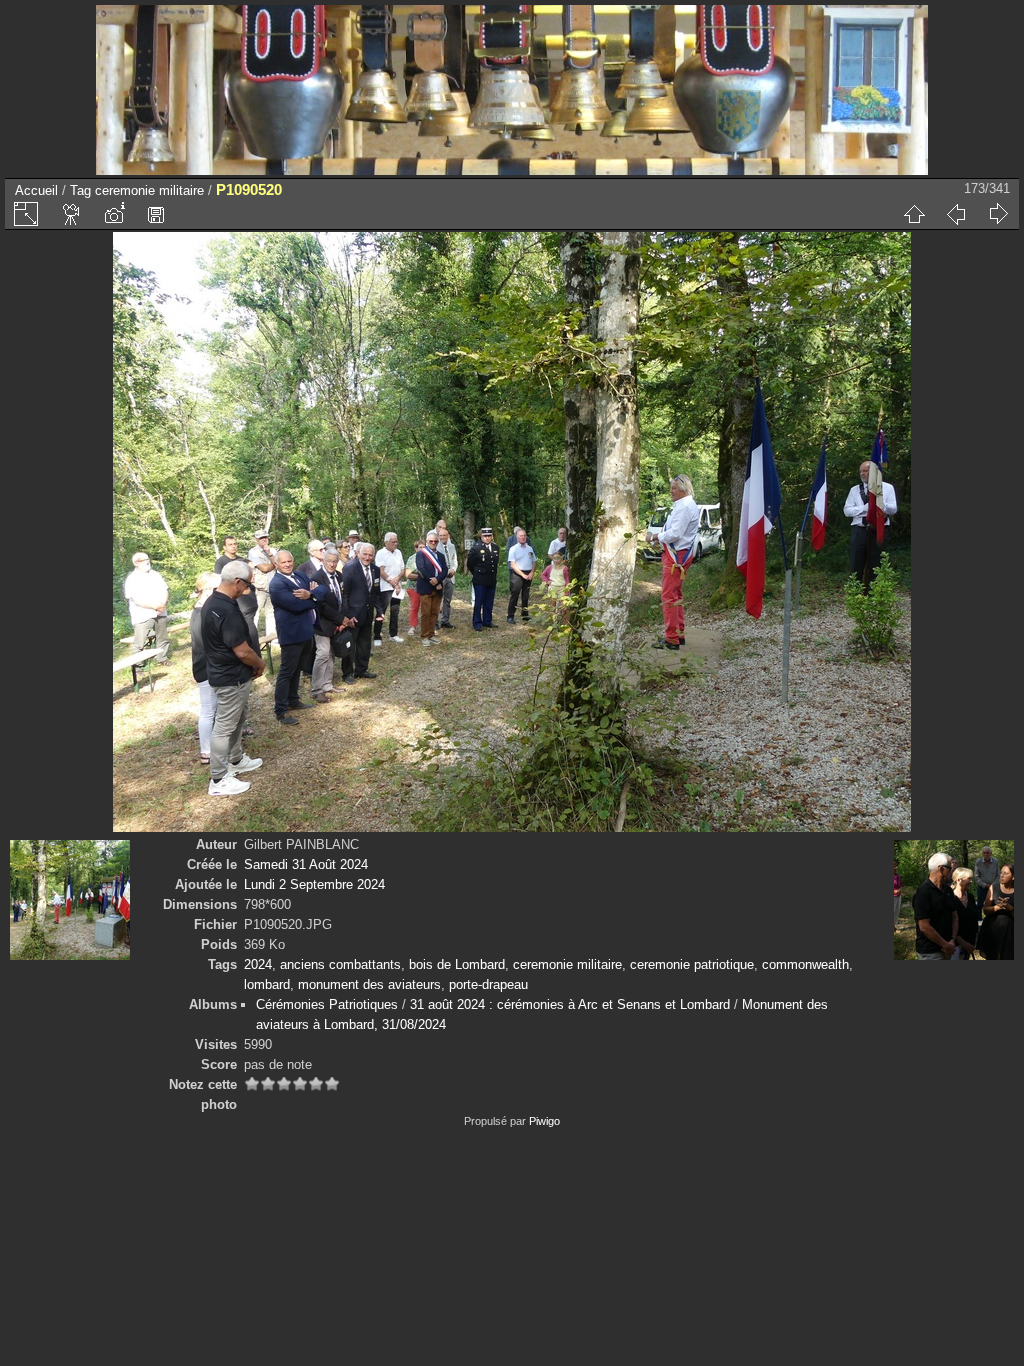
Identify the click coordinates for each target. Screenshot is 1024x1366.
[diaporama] (72, 214)
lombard (267, 984)
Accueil (36, 190)
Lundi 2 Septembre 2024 (314, 884)
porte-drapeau (488, 984)
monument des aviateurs (369, 984)
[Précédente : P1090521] (956, 214)
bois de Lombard (457, 964)
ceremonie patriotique (692, 964)
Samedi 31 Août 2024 (306, 864)
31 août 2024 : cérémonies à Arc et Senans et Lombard (570, 1004)
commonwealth (805, 964)
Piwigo (544, 1121)
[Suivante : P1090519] (998, 214)
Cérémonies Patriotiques (327, 1004)
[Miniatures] (914, 214)
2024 (258, 964)
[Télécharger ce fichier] (156, 214)
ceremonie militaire (149, 190)
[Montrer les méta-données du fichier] (114, 214)
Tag (80, 190)
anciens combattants (340, 964)
